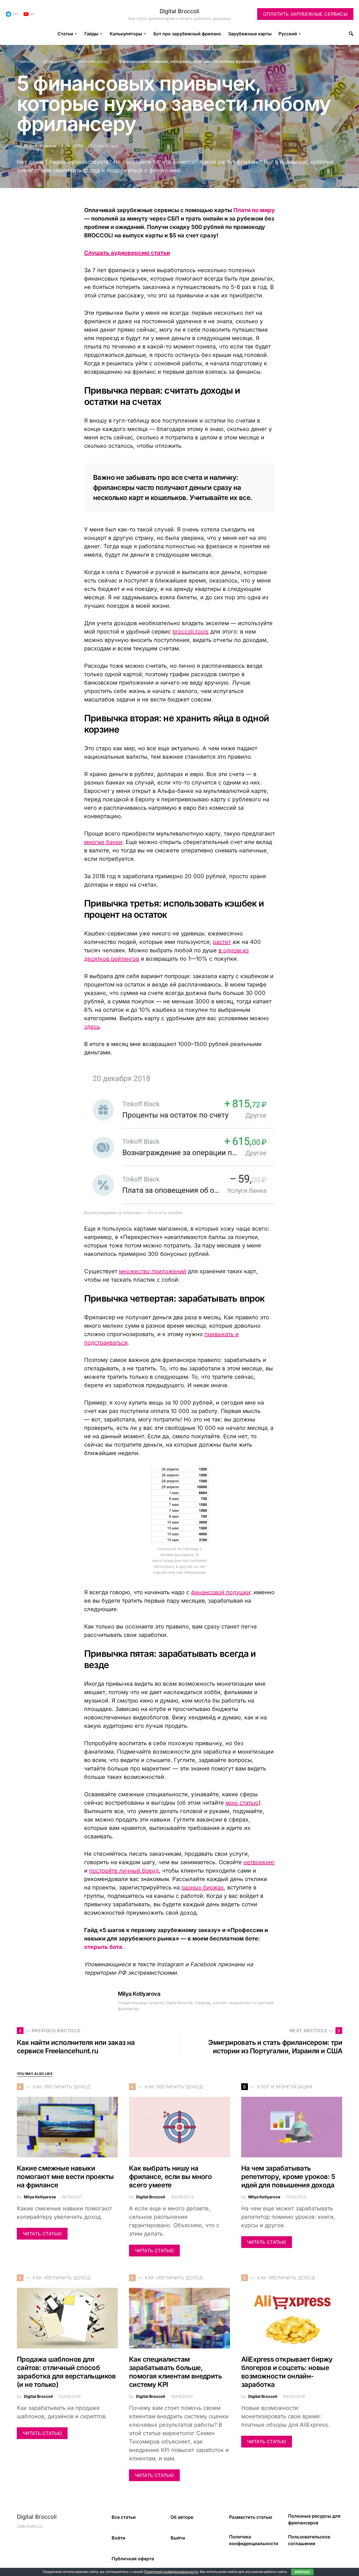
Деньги (50, 61)
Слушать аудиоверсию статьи (127, 253)
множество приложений (153, 1271)
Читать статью (42, 2234)
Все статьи (124, 2517)
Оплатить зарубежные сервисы (305, 14)
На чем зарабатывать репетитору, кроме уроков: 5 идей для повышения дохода (288, 2177)
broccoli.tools (191, 632)
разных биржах (203, 1887)
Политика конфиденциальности (254, 2540)
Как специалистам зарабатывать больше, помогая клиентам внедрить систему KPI (175, 2372)
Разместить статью (251, 2517)
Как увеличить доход (88, 61)
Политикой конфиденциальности (171, 2572)
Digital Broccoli (179, 11)
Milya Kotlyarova (40, 146)
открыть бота (103, 1947)
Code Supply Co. (30, 2526)
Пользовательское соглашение (309, 2540)
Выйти (178, 2538)
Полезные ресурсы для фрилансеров (314, 2519)
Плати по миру (254, 210)
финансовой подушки (221, 1592)
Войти (118, 2538)
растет (222, 942)
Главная (25, 61)
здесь (92, 1027)
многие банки (103, 842)
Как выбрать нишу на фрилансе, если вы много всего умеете (170, 2177)
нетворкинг (259, 1862)
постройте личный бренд (124, 1871)
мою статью (242, 1803)
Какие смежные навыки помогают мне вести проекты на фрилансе (65, 2177)
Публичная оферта (133, 2559)
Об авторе (182, 2517)
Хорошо (302, 2572)
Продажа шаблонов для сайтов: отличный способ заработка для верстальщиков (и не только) (66, 2372)
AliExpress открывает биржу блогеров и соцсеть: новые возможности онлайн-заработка (287, 2372)
